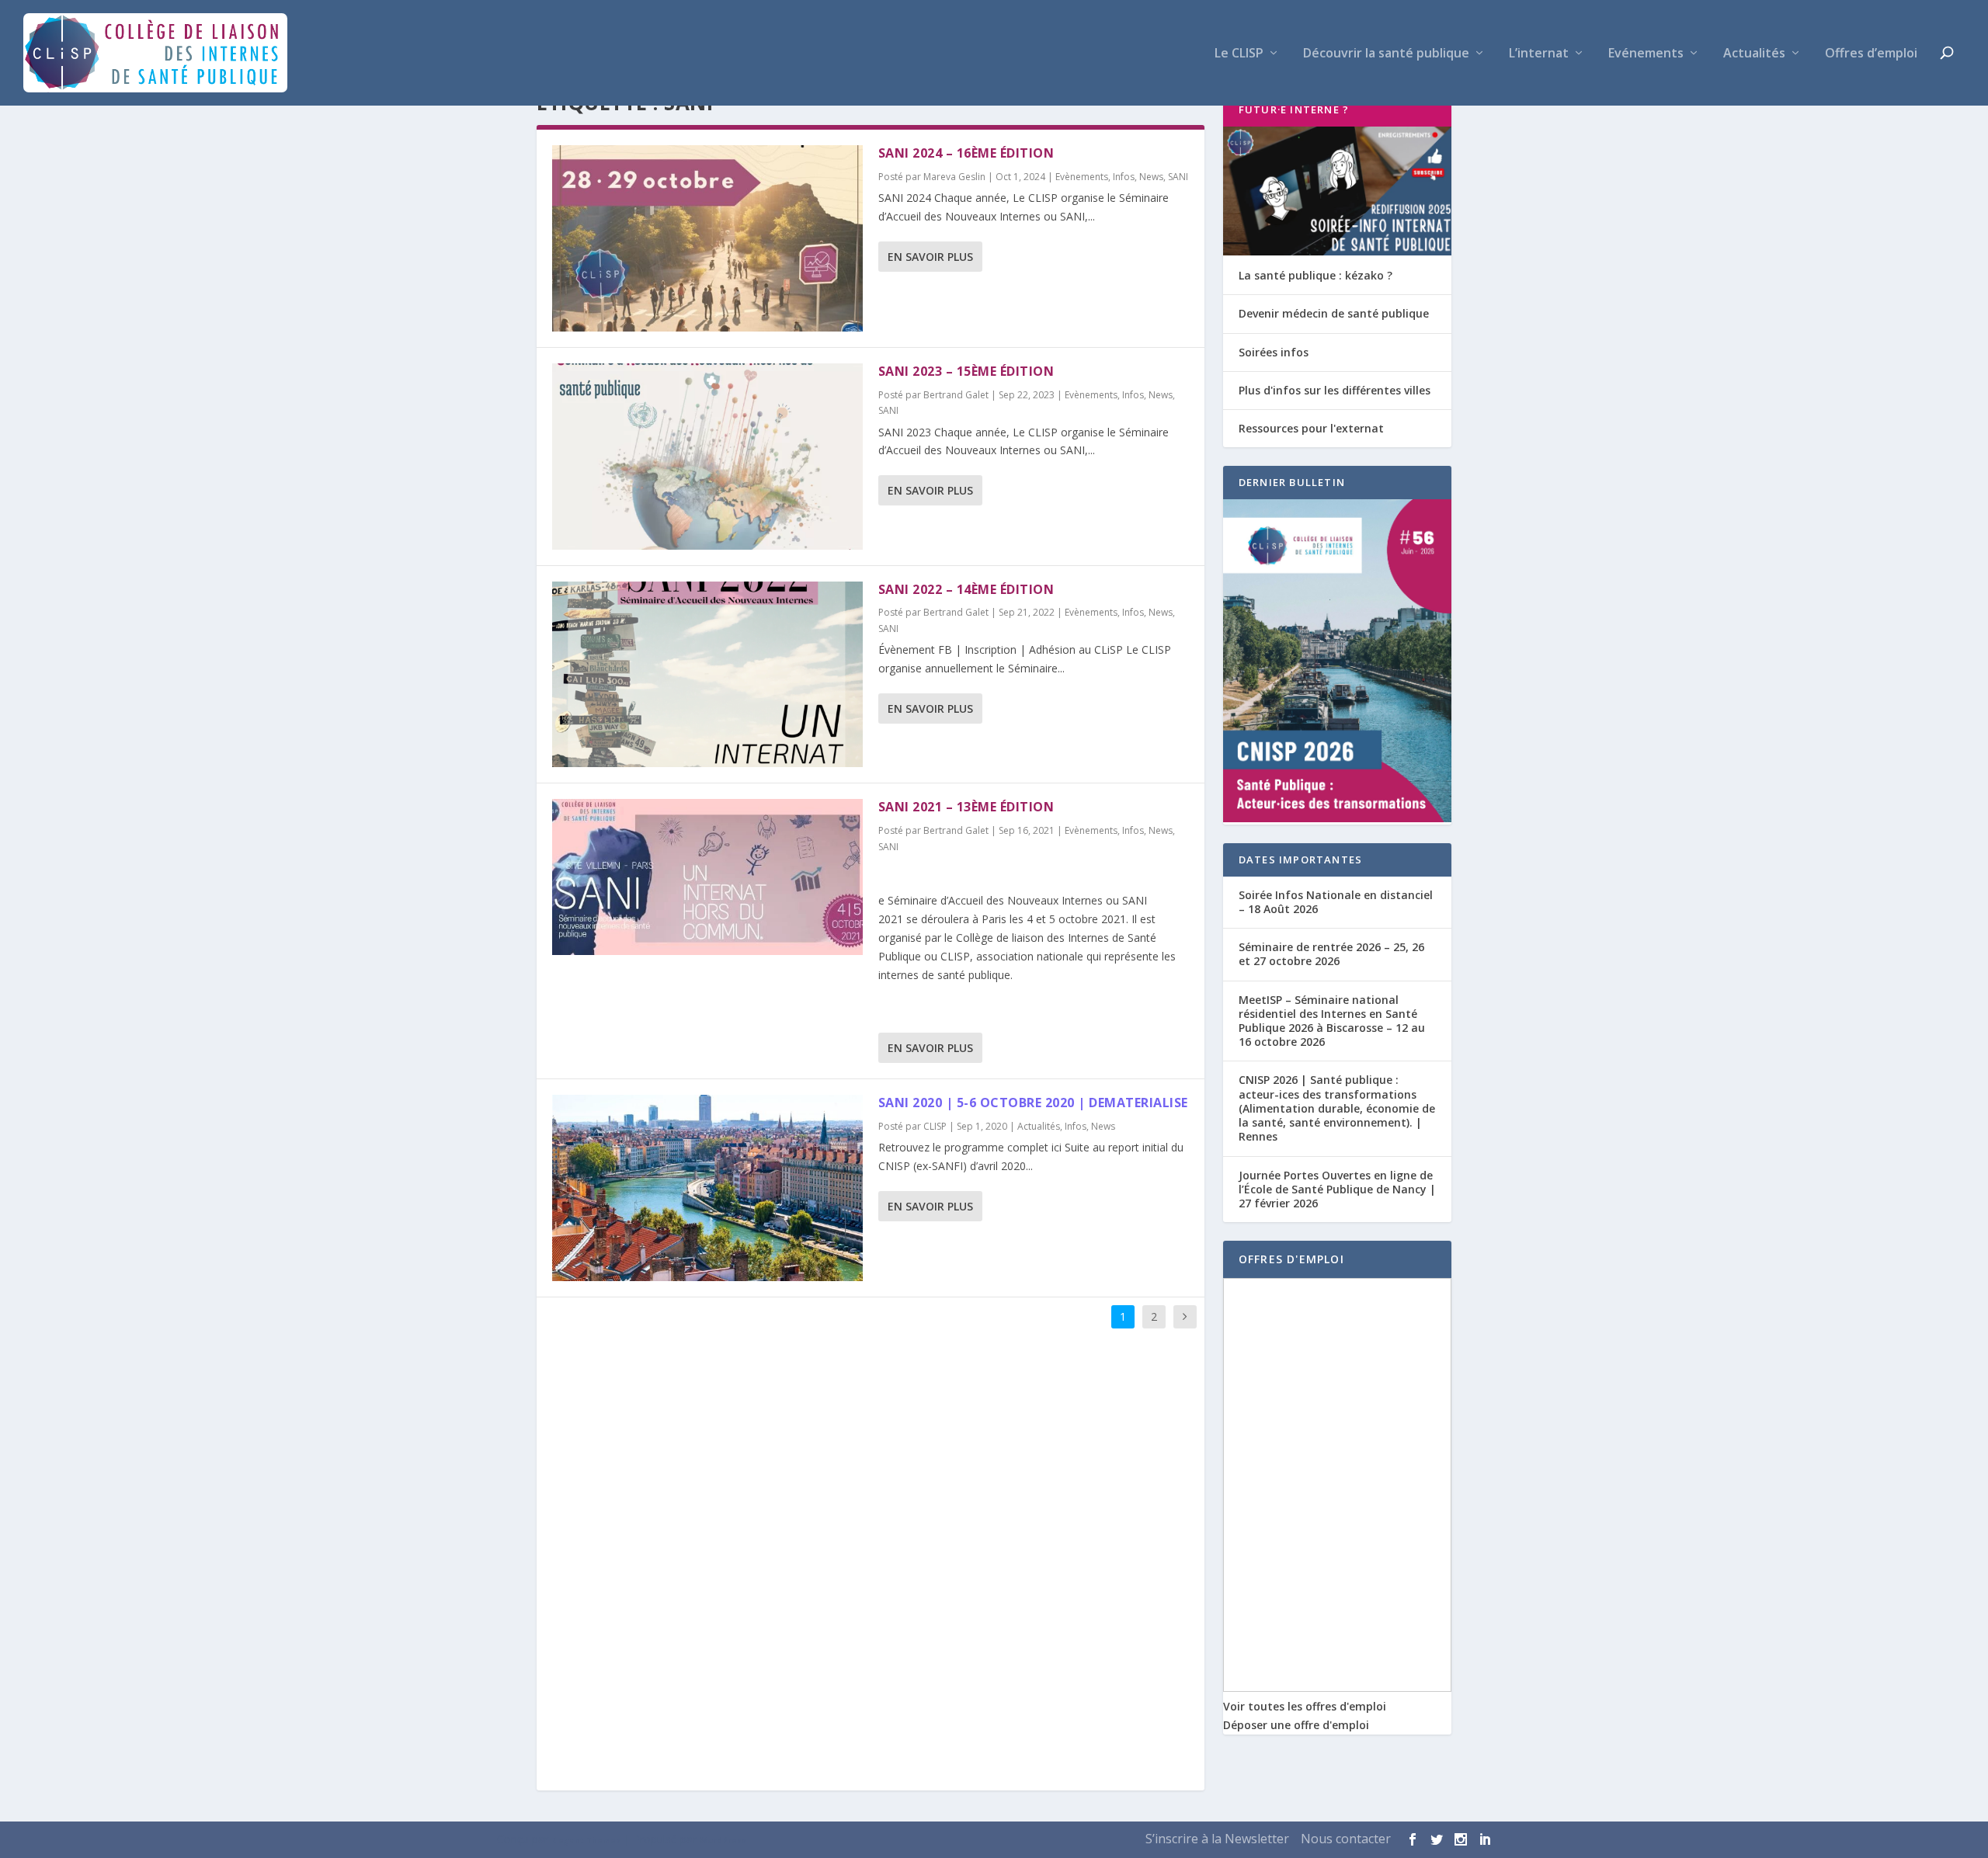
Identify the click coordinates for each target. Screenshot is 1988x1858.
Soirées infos (1274, 352)
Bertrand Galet (956, 395)
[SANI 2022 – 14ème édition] (707, 675)
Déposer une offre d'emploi (1296, 1725)
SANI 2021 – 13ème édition (966, 807)
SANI (1178, 177)
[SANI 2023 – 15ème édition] (707, 457)
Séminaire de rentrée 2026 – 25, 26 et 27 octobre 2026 (1331, 954)
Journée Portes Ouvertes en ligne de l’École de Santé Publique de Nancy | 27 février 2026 (1337, 1189)
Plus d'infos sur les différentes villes (1335, 390)
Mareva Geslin (954, 177)
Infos (1124, 177)
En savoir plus (930, 257)
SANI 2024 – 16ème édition (966, 153)
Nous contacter (1346, 1839)
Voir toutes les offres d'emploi (1305, 1706)
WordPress (723, 1840)
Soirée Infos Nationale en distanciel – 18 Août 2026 (1336, 902)
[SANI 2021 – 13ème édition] (707, 877)
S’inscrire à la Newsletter (1217, 1839)
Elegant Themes (586, 1840)
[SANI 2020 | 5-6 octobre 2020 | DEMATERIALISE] (707, 1188)
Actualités (1754, 54)
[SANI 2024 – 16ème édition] (707, 238)
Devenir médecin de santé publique (1334, 313)
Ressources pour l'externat (1311, 428)
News (1151, 177)
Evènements (1082, 177)
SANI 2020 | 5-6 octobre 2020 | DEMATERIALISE (1033, 1103)
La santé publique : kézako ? (1315, 275)
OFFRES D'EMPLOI (1291, 1259)
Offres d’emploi (1871, 54)
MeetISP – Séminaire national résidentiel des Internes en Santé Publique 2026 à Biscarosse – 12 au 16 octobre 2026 (1332, 1021)
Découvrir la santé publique (1386, 54)
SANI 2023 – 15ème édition (966, 371)
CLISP (935, 1126)
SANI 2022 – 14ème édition (966, 589)
